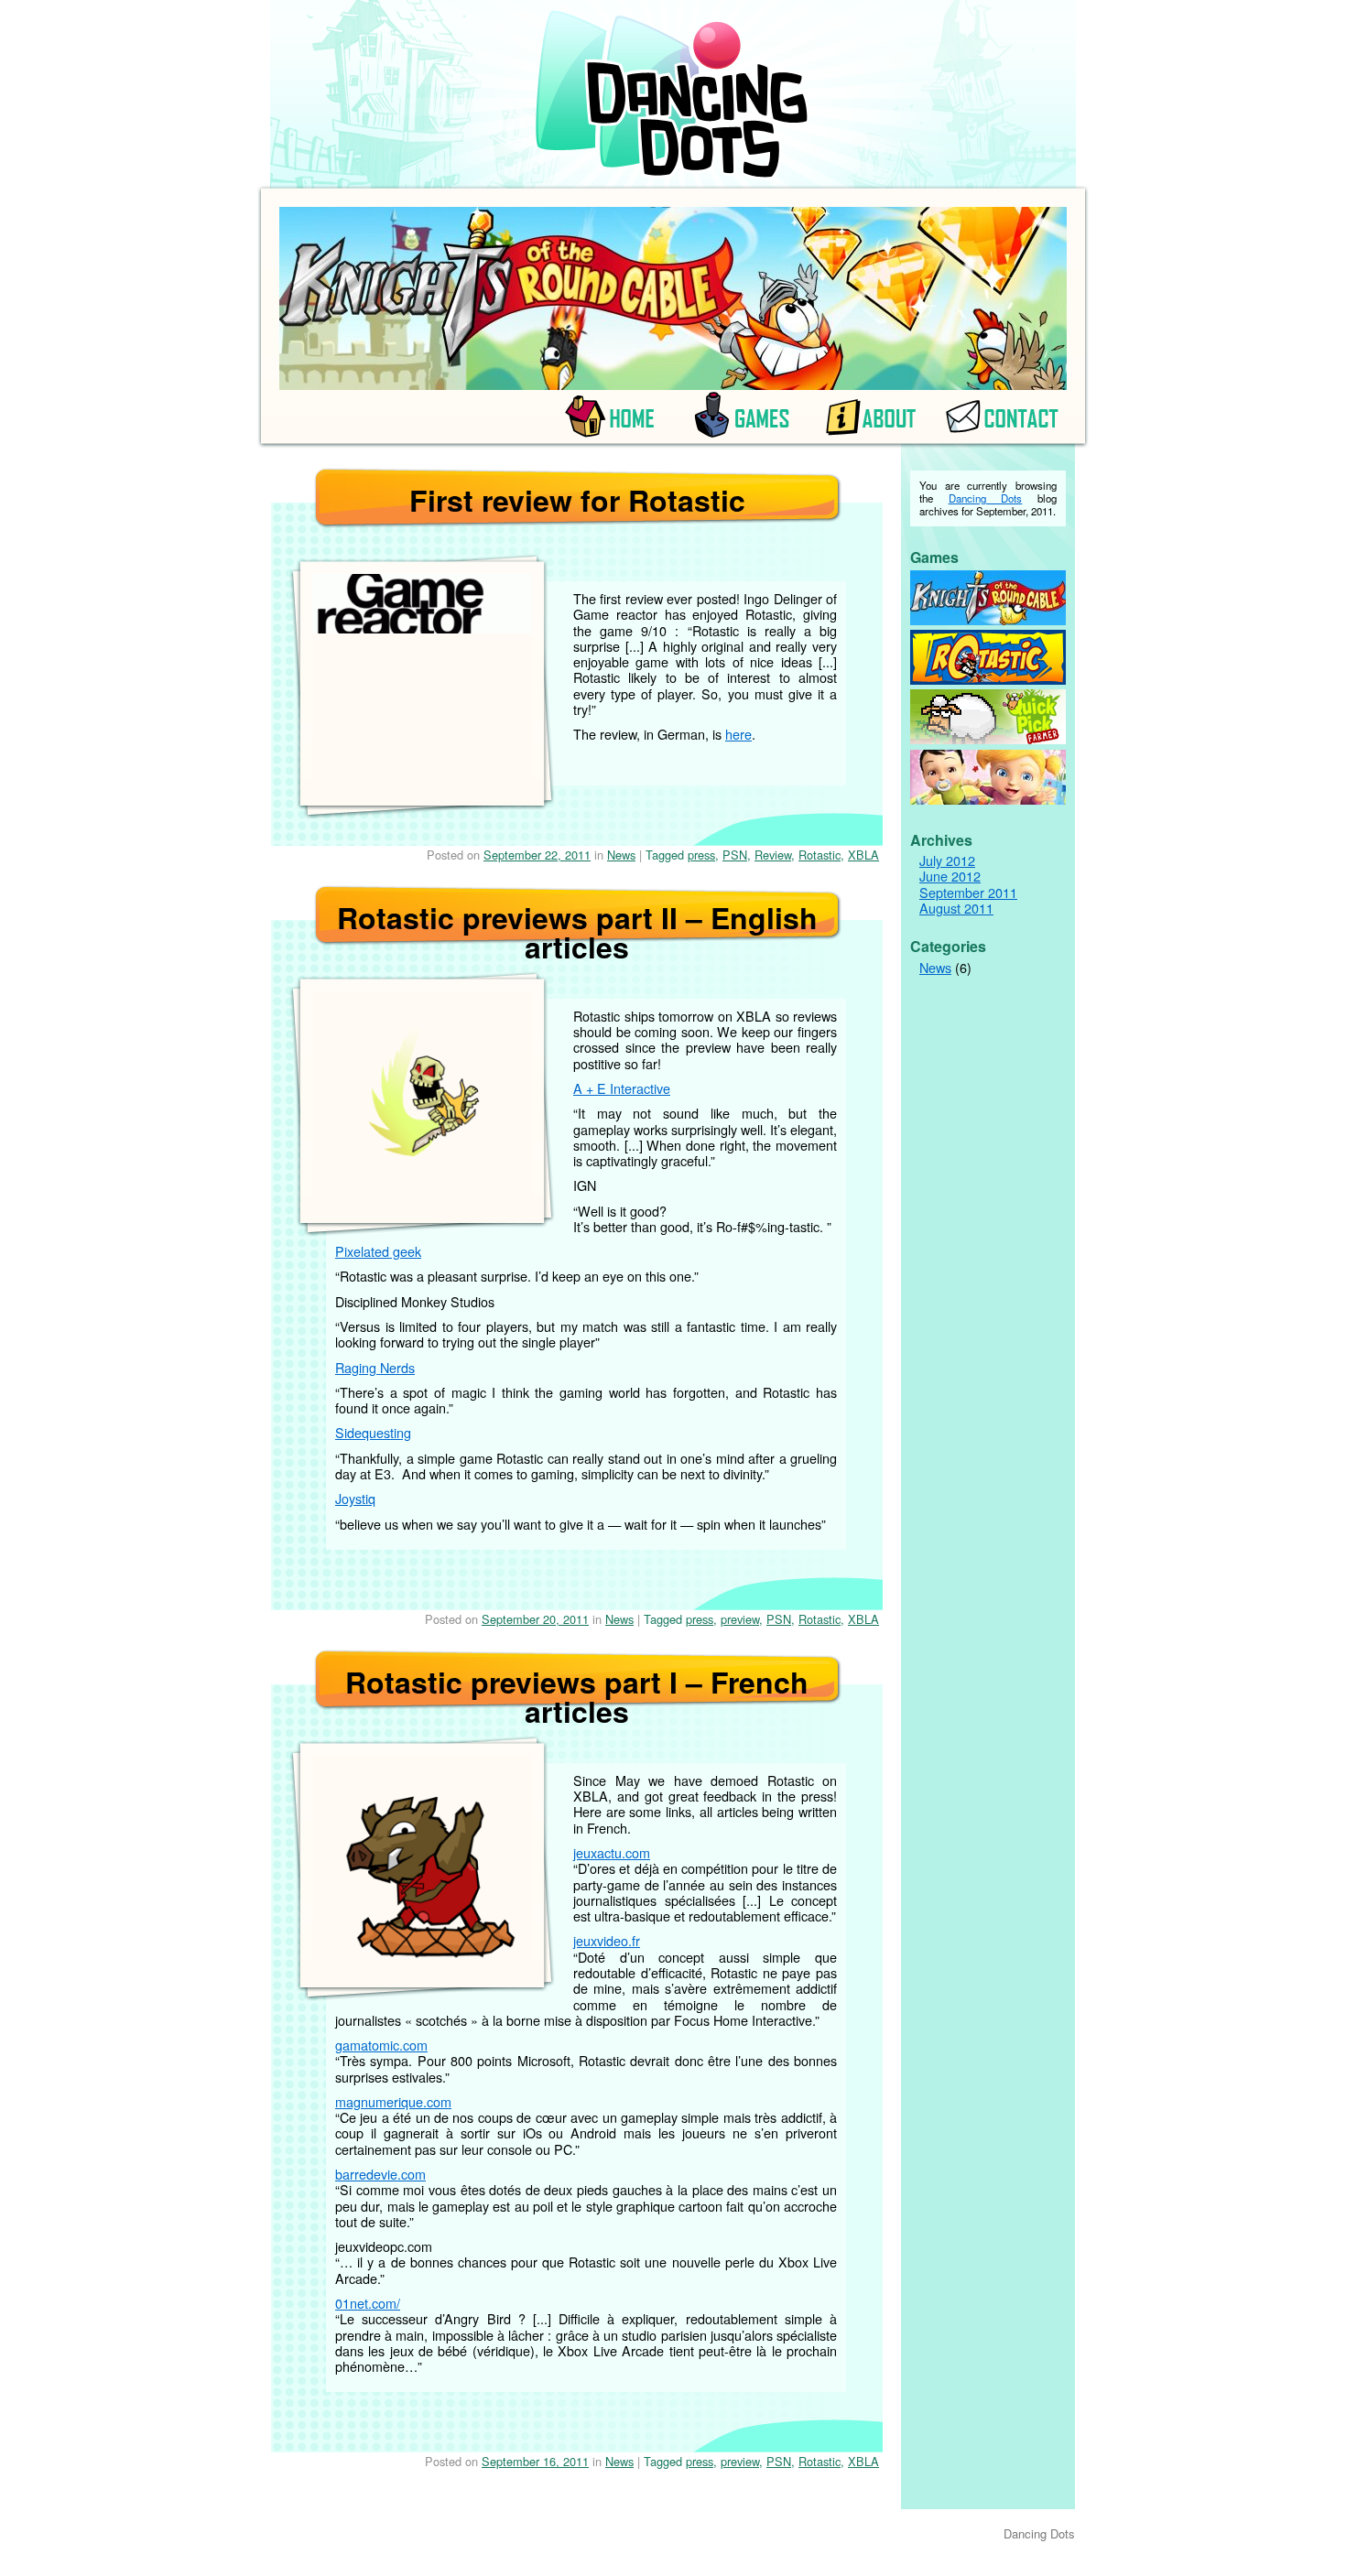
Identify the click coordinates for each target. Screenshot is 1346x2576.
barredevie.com (380, 2174)
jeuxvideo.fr (607, 1940)
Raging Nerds (375, 1367)
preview (740, 1619)
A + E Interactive (622, 1088)
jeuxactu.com (612, 1852)
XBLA (863, 855)
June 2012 (950, 876)
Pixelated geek (378, 1251)
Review (773, 855)
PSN (735, 855)
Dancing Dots (986, 498)
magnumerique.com (393, 2101)
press (701, 855)
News (621, 855)
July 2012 (947, 860)
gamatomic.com (381, 2045)
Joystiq (355, 1498)
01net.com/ (368, 2303)
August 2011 (956, 908)
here (738, 734)
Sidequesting (373, 1432)
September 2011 (968, 892)
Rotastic (820, 855)
